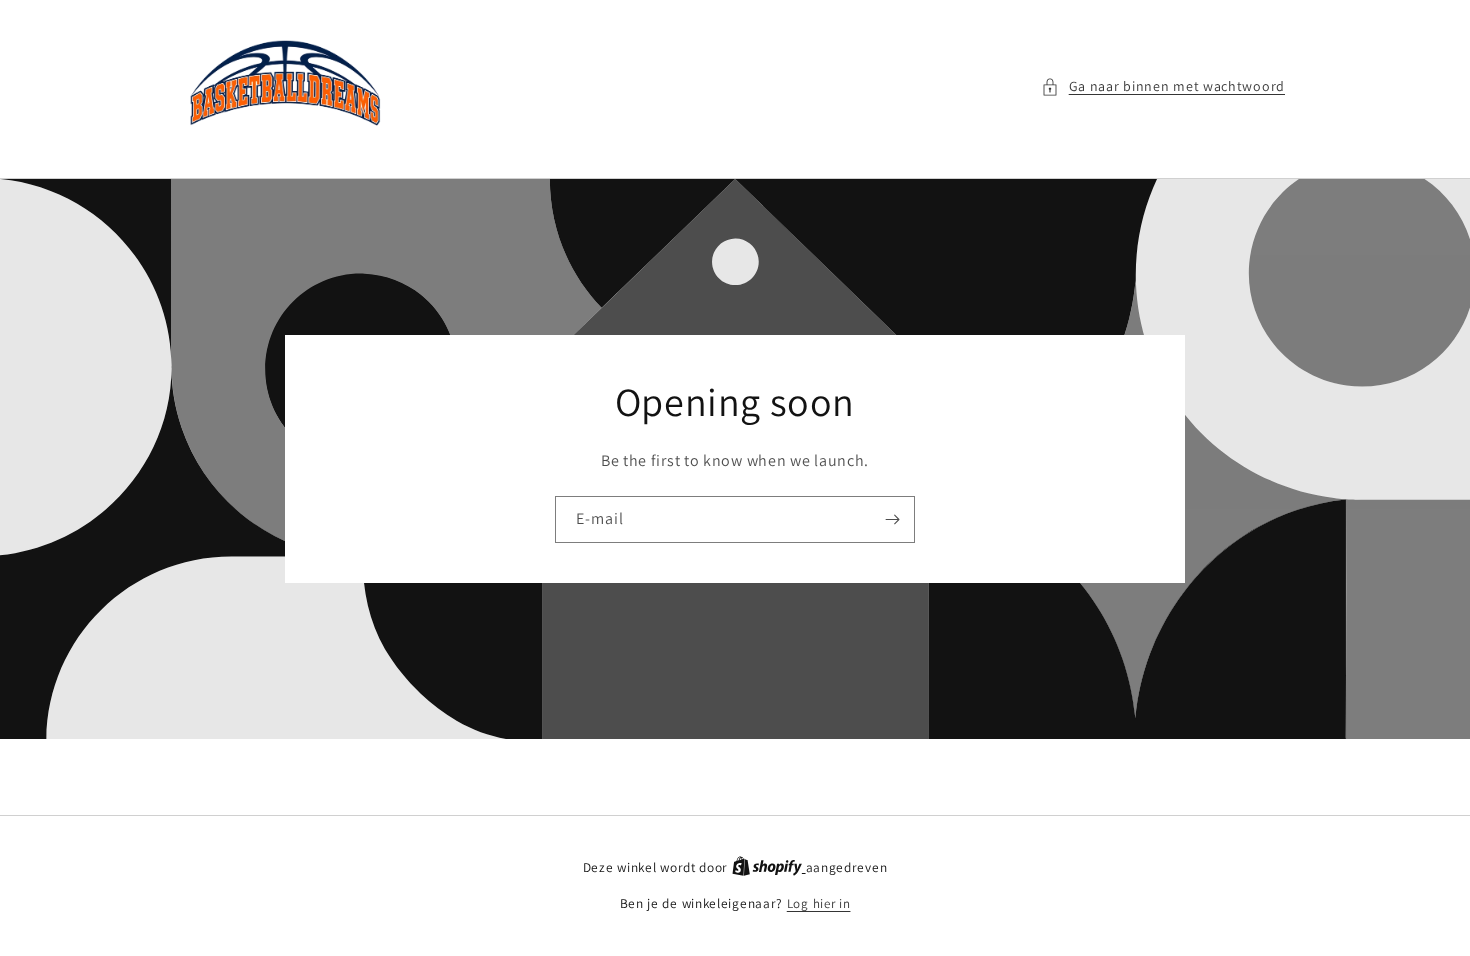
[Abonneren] (892, 519)
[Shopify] (769, 867)
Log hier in (819, 903)
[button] (1163, 86)
